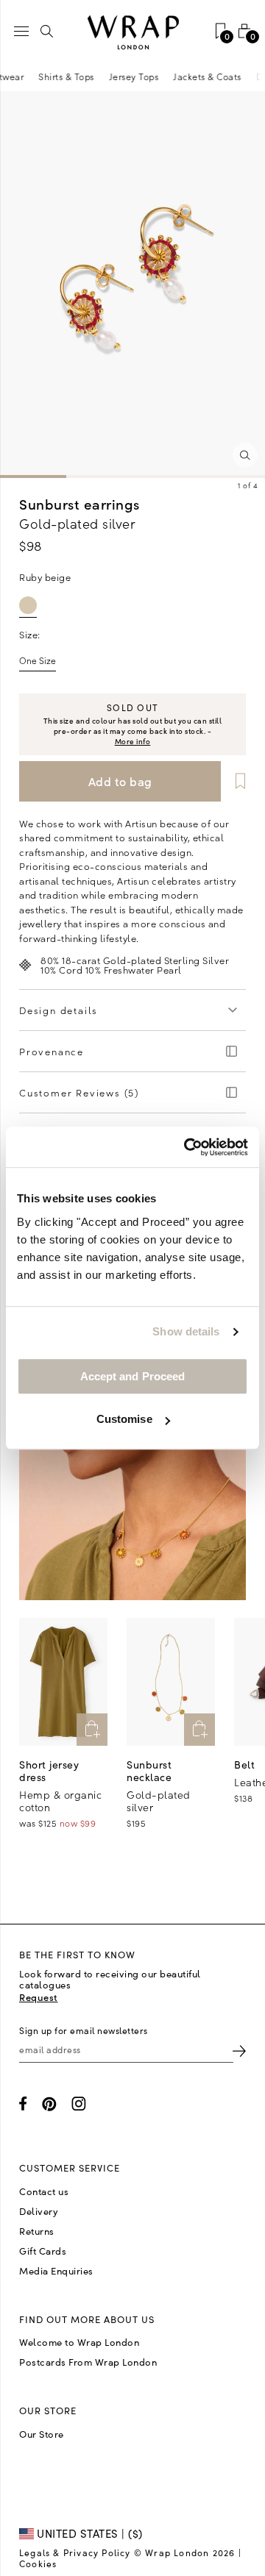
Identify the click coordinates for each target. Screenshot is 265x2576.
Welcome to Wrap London (79, 2342)
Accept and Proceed (133, 1376)
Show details (186, 1331)
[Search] (47, 31)
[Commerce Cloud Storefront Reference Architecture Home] (132, 33)
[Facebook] (23, 2104)
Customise (124, 1419)
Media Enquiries (56, 2271)
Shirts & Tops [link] (71, 76)
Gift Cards (43, 2251)
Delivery (39, 2211)
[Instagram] (79, 2104)
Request (39, 1997)
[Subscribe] (239, 2050)
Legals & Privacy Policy (75, 2552)
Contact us (44, 2191)
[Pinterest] (49, 2104)
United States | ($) (88, 2533)
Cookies (38, 2563)
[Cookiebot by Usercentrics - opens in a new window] (187, 1147)
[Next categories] (253, 76)
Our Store (42, 2434)
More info (133, 741)
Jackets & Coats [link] (212, 76)
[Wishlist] (235, 781)
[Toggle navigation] (21, 31)
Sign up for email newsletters (84, 2030)
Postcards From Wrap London (88, 2362)
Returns (37, 2231)
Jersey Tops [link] (139, 76)
